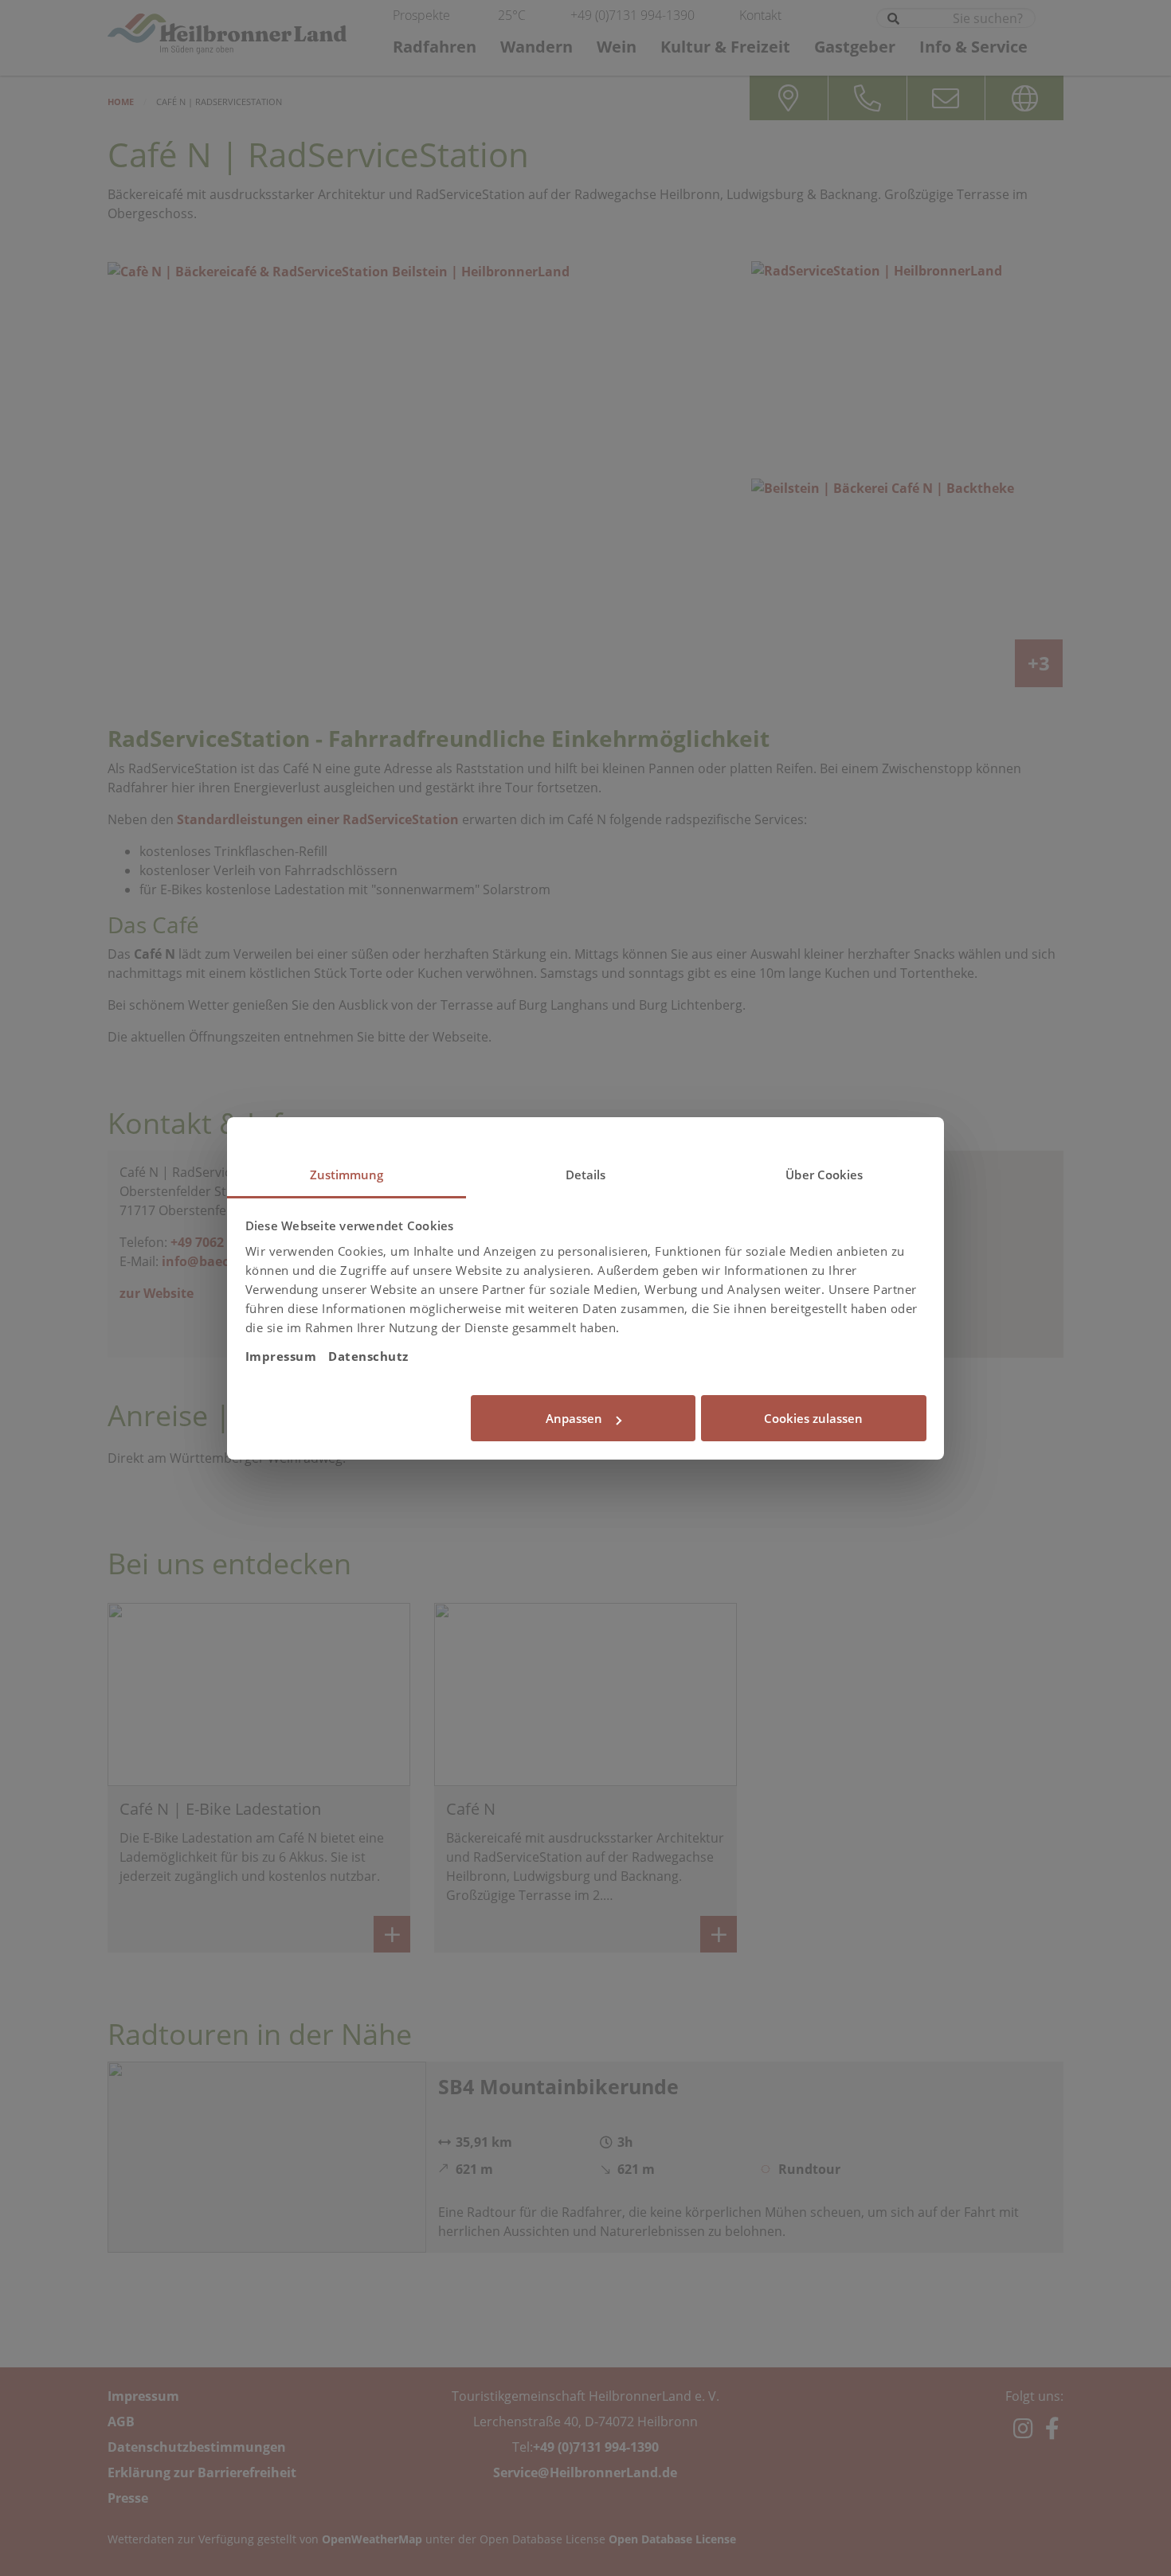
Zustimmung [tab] (347, 1175)
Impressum (281, 1356)
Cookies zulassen (813, 1418)
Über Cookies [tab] (824, 1175)
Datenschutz (368, 1356)
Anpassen (574, 1418)
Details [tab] (586, 1175)
